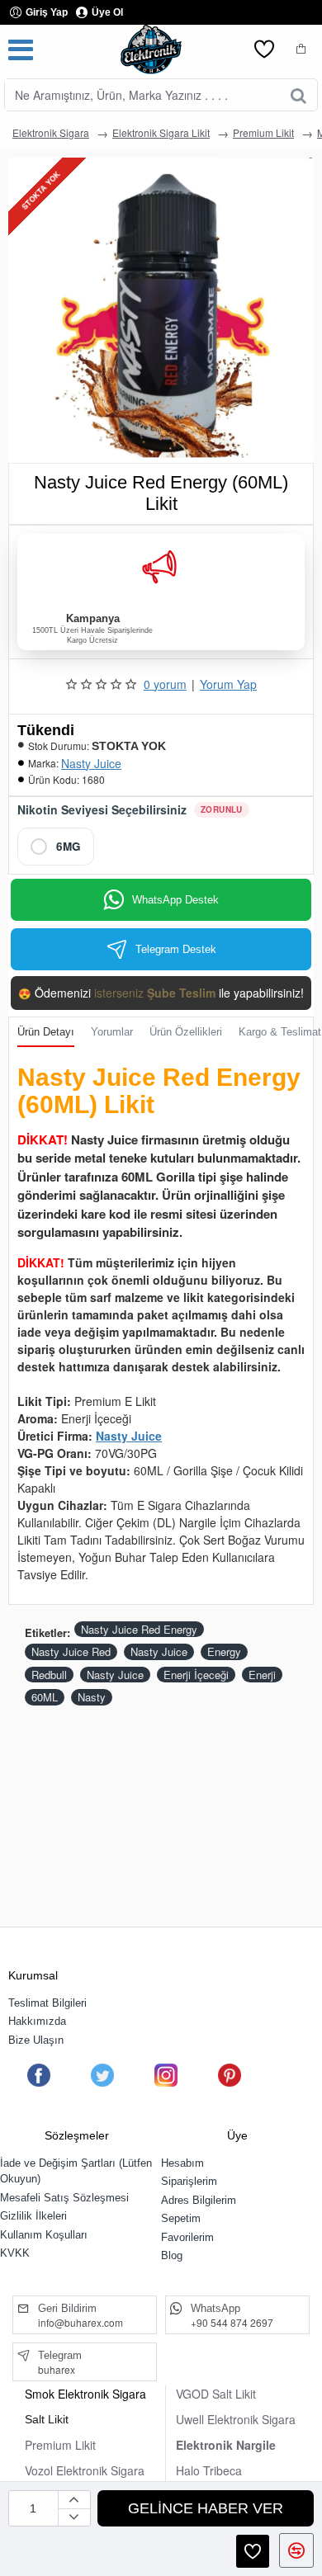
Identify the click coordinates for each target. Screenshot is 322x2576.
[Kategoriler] (21, 50)
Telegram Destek (176, 949)
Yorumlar (112, 1032)
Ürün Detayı (46, 1032)
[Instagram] (166, 2075)
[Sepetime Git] (301, 50)
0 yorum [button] (165, 684)
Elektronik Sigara (51, 132)
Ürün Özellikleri (186, 1032)
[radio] (56, 847)
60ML (45, 1697)
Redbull (49, 1675)
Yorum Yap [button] (228, 684)
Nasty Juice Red (71, 1651)
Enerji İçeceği (196, 1675)
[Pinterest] (230, 2075)
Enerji (262, 1675)
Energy (224, 1651)
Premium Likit (263, 132)
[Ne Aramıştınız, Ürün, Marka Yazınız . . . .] (298, 95)
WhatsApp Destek (175, 900)
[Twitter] (102, 2075)
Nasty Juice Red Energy (139, 1629)
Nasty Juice (91, 763)
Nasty (92, 1697)
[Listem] (264, 50)
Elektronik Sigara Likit (161, 132)
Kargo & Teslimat (280, 1032)
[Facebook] (39, 2075)
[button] (206, 2508)
